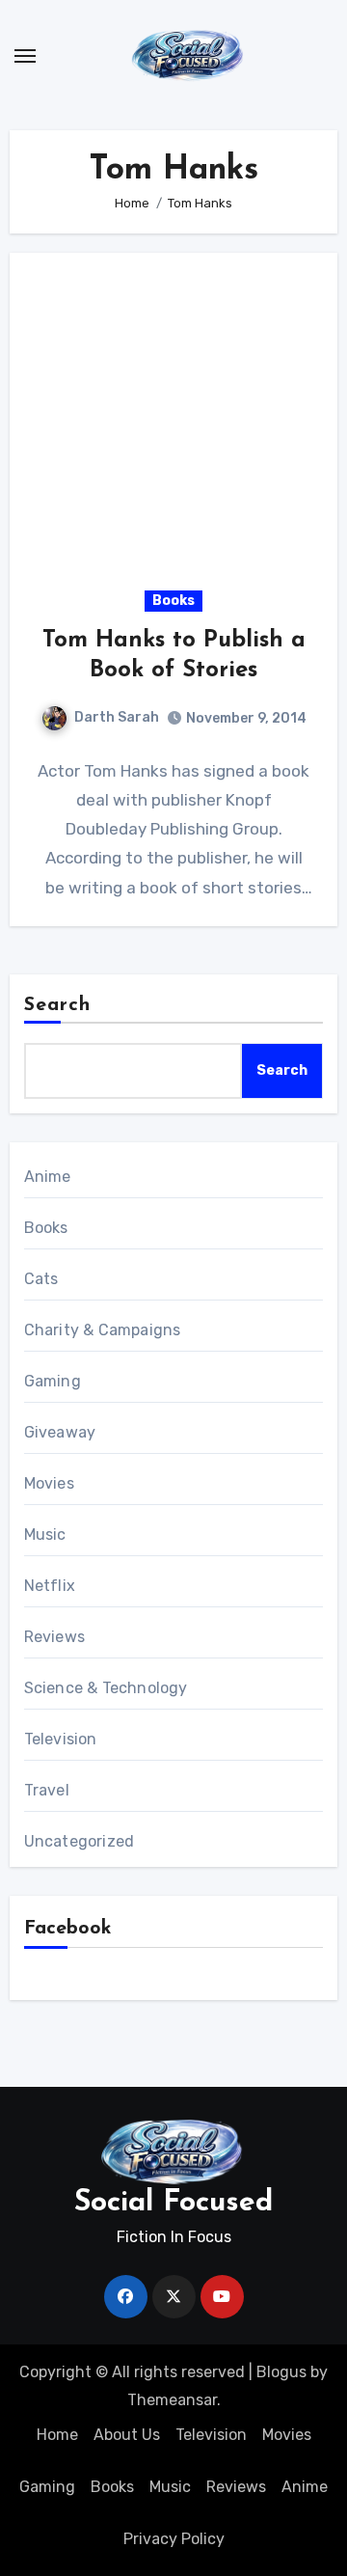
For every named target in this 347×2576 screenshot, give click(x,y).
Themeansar (172, 2400)
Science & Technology (106, 1688)
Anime (48, 1177)
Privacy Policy (174, 2539)
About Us (127, 2435)
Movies (49, 1483)
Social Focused (173, 2203)
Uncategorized (80, 1841)
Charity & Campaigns (103, 1330)
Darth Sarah (117, 717)
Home (57, 2435)
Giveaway (60, 1432)
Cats (41, 1279)
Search (58, 1005)
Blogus (281, 2372)
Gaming (53, 1381)
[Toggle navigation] (25, 56)
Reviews (54, 1637)
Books (173, 601)
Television (61, 1739)
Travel (47, 1790)
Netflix (50, 1586)
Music (45, 1535)
